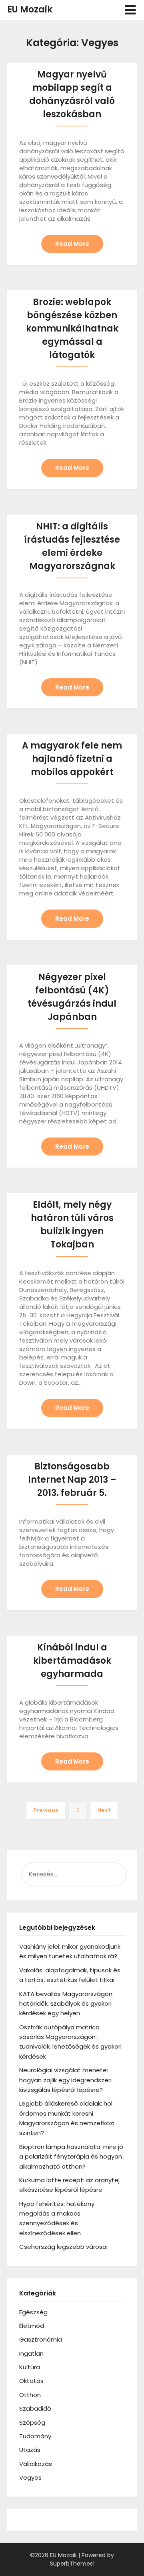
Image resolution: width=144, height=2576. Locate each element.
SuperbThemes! (72, 2564)
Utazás (30, 2450)
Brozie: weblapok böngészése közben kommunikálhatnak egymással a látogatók (72, 329)
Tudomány (35, 2436)
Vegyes (30, 2477)
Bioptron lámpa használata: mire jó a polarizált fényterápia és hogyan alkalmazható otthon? (71, 2157)
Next (104, 1810)
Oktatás (31, 2381)
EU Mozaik (30, 9)
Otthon (30, 2395)
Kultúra (30, 2367)
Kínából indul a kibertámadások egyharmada (72, 1661)
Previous (46, 1810)
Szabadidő (35, 2408)
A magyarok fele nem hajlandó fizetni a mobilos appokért (72, 759)
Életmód (32, 2326)
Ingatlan (31, 2353)
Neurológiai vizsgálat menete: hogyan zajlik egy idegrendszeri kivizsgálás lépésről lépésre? (65, 2080)
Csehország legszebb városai (63, 2247)
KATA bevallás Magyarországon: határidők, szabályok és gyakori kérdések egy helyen (66, 2004)
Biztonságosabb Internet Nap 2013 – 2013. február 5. (72, 1480)
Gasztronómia (41, 2339)
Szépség (32, 2422)
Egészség (33, 2312)
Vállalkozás (36, 2464)
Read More (72, 244)
